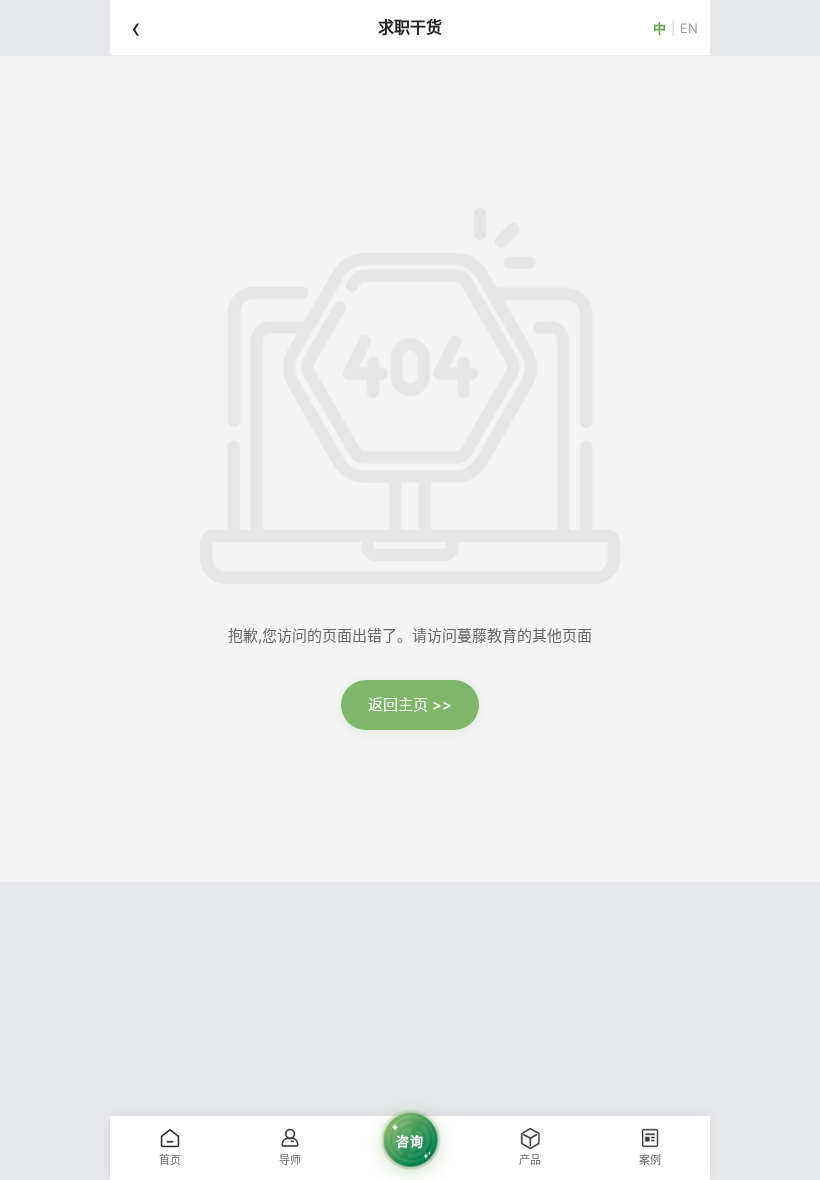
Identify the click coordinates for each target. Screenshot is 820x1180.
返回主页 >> (410, 704)
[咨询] (410, 1170)
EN (689, 27)
